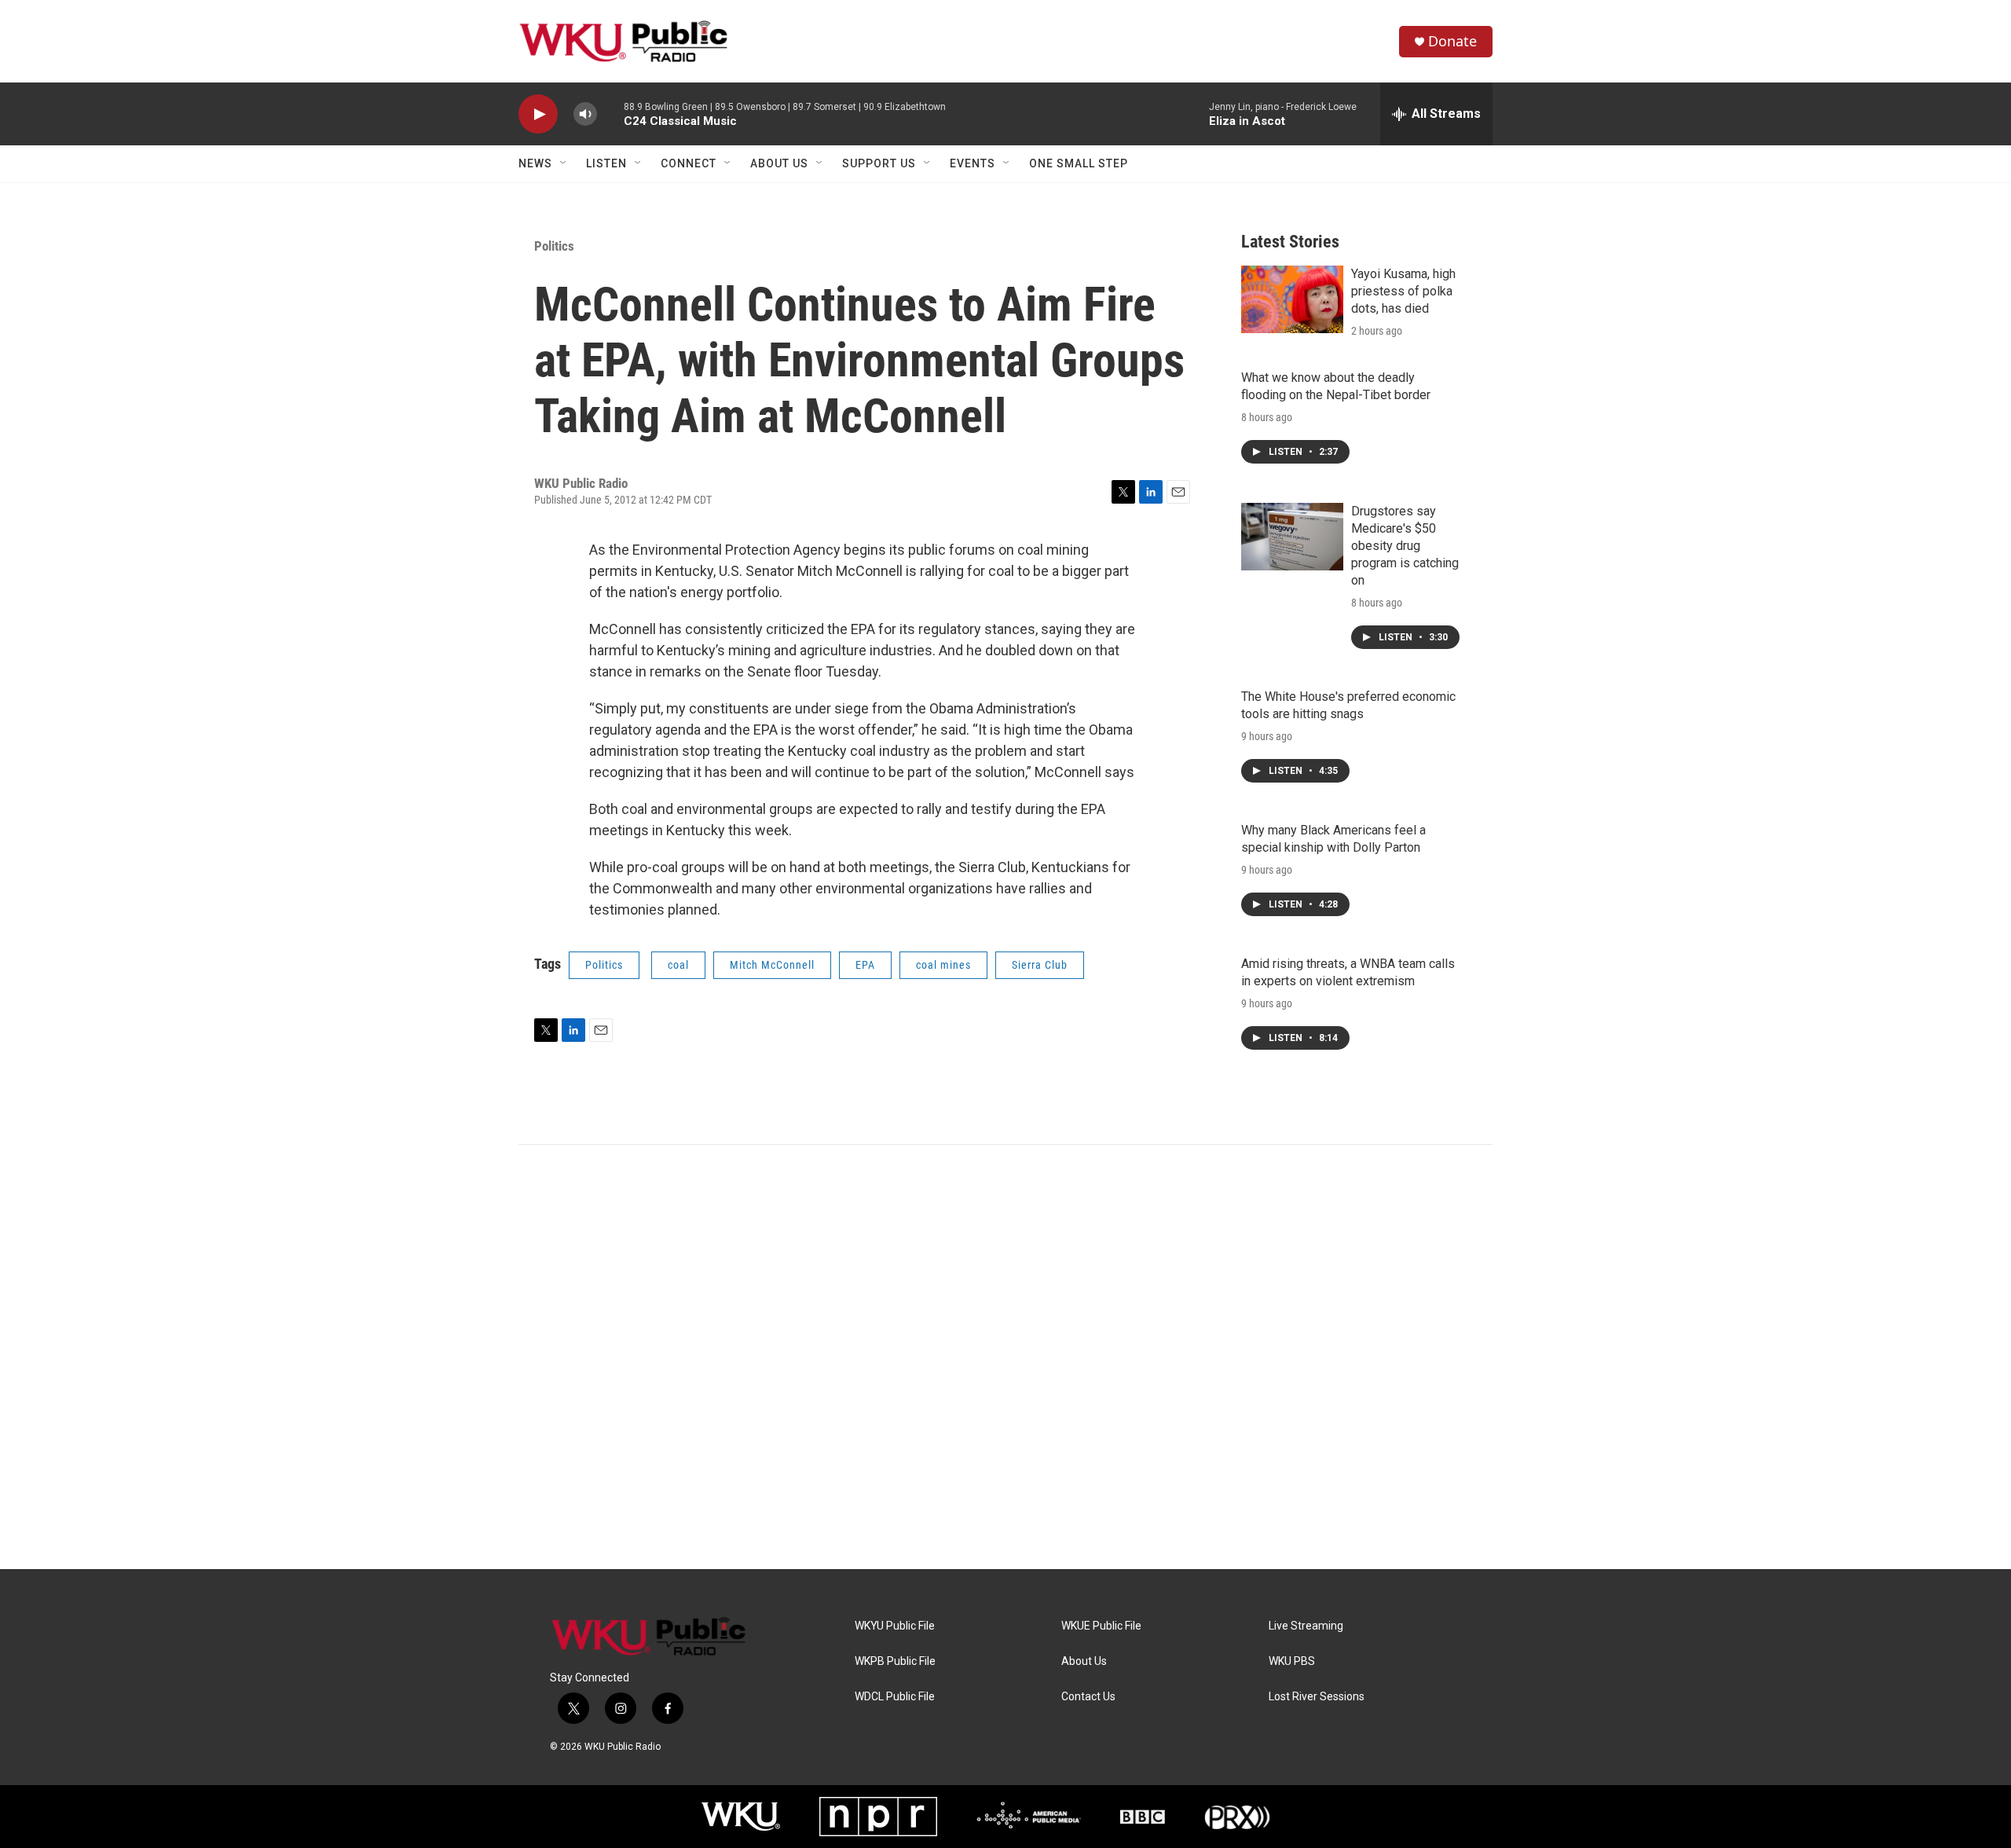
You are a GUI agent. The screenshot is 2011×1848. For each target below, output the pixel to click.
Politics (554, 246)
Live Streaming (1306, 1626)
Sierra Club (1040, 965)
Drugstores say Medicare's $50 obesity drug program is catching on (1405, 546)
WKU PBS (1292, 1661)
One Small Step (1079, 163)
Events (973, 163)
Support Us (879, 163)
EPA (865, 965)
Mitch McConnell (772, 965)
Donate (1452, 41)
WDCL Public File (895, 1697)
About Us (779, 163)
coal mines (943, 965)
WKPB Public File (895, 1661)
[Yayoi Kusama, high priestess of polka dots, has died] (1292, 299)
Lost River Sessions (1317, 1697)
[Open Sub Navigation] (564, 163)
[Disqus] (1005, 1357)
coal (678, 965)
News (535, 163)
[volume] (585, 114)
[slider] (610, 114)
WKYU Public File (895, 1626)
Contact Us (1088, 1697)
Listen (606, 163)
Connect (689, 163)
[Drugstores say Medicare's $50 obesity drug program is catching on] (1292, 537)
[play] (538, 114)
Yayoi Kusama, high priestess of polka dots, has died (1403, 291)
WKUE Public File (1101, 1626)
